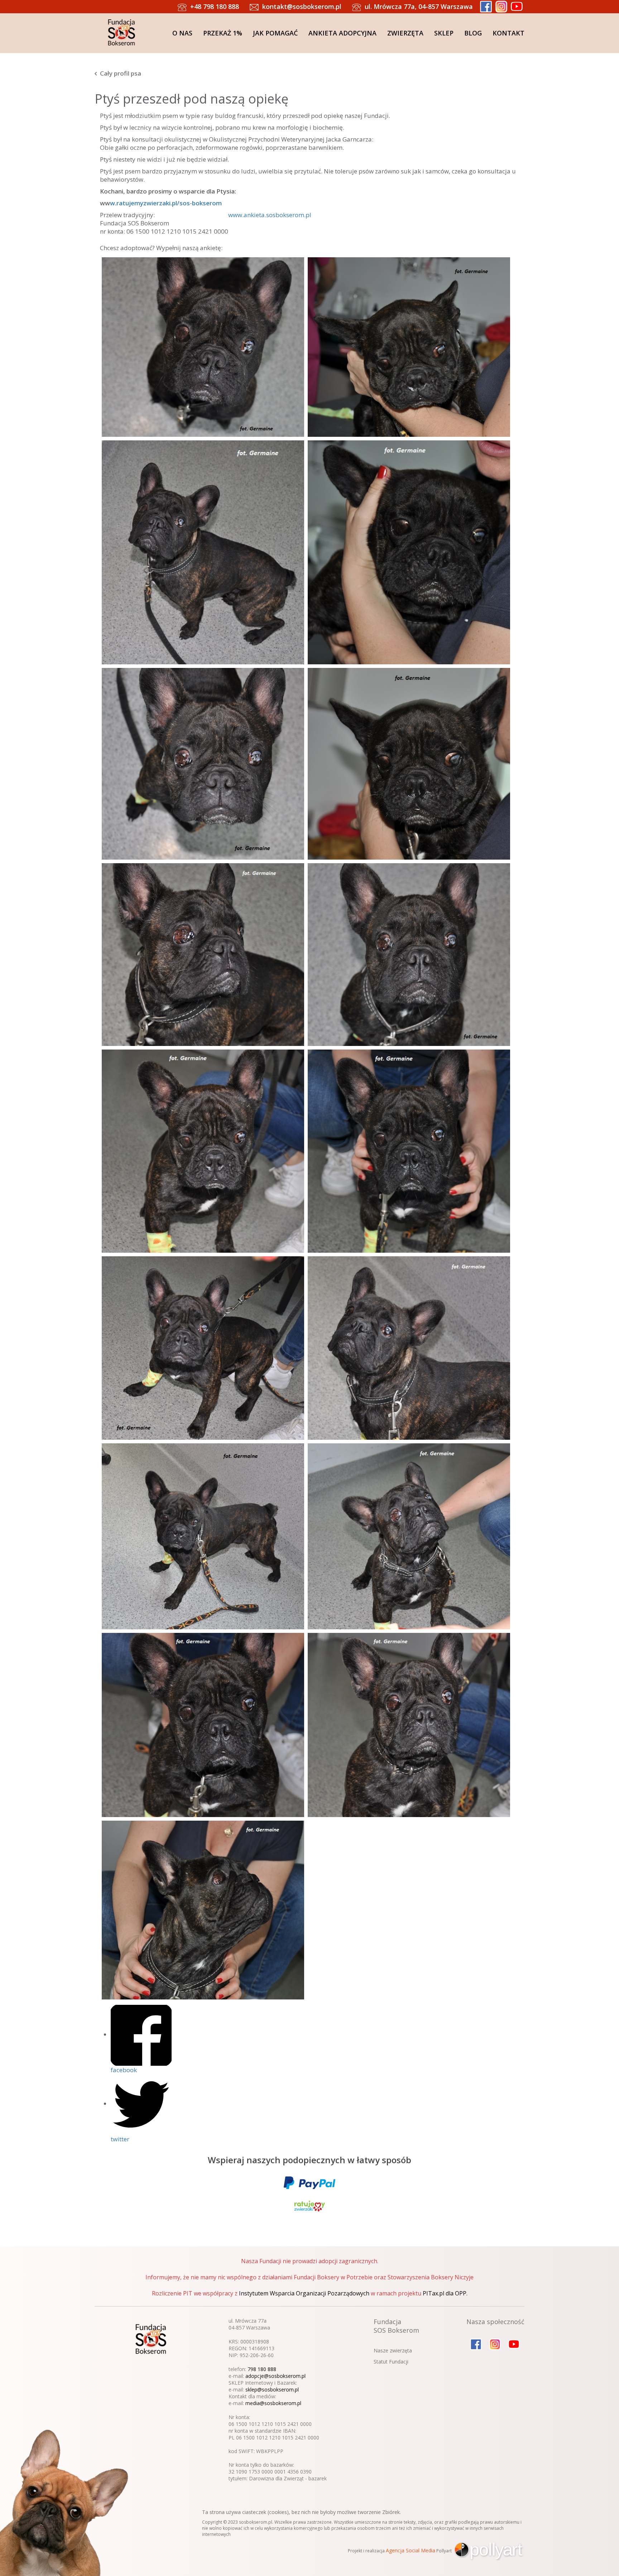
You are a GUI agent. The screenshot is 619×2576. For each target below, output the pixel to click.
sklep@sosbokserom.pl (272, 2389)
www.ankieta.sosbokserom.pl (270, 215)
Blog (473, 33)
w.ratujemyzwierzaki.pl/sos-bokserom (166, 203)
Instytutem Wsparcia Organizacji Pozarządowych (304, 2293)
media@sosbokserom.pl (273, 2403)
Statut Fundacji (391, 2362)
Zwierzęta (405, 33)
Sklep (444, 33)
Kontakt (508, 33)
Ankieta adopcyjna (342, 33)
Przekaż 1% (223, 33)
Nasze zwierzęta (393, 2350)
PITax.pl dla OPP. (445, 2293)
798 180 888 (262, 2369)
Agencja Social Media (411, 2550)
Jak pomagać (275, 33)
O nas (182, 33)
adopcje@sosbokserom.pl (275, 2376)
